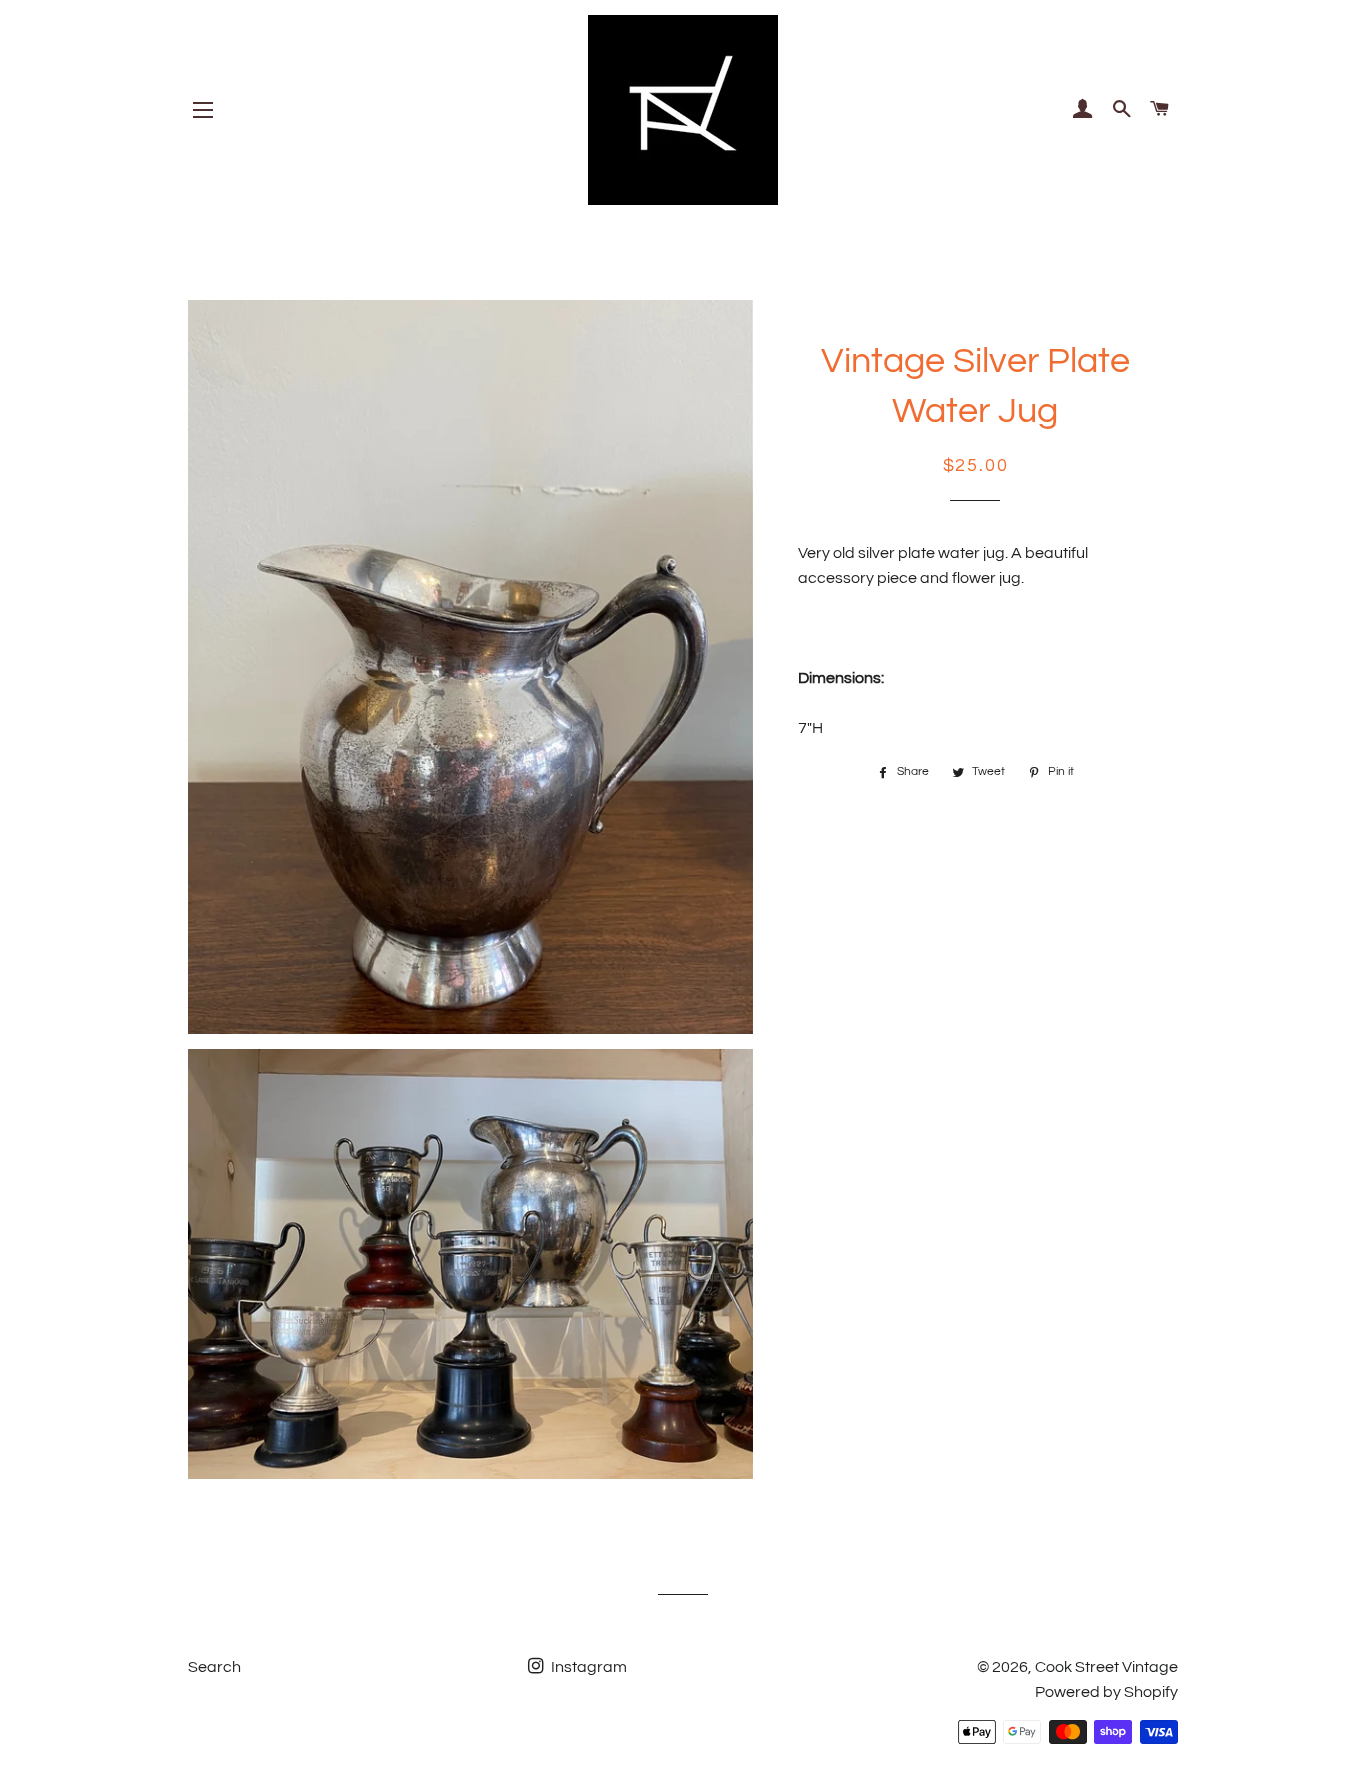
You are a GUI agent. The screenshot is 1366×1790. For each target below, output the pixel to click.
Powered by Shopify (1106, 1692)
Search (214, 1667)
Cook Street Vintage (1106, 1667)
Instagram (587, 1667)
